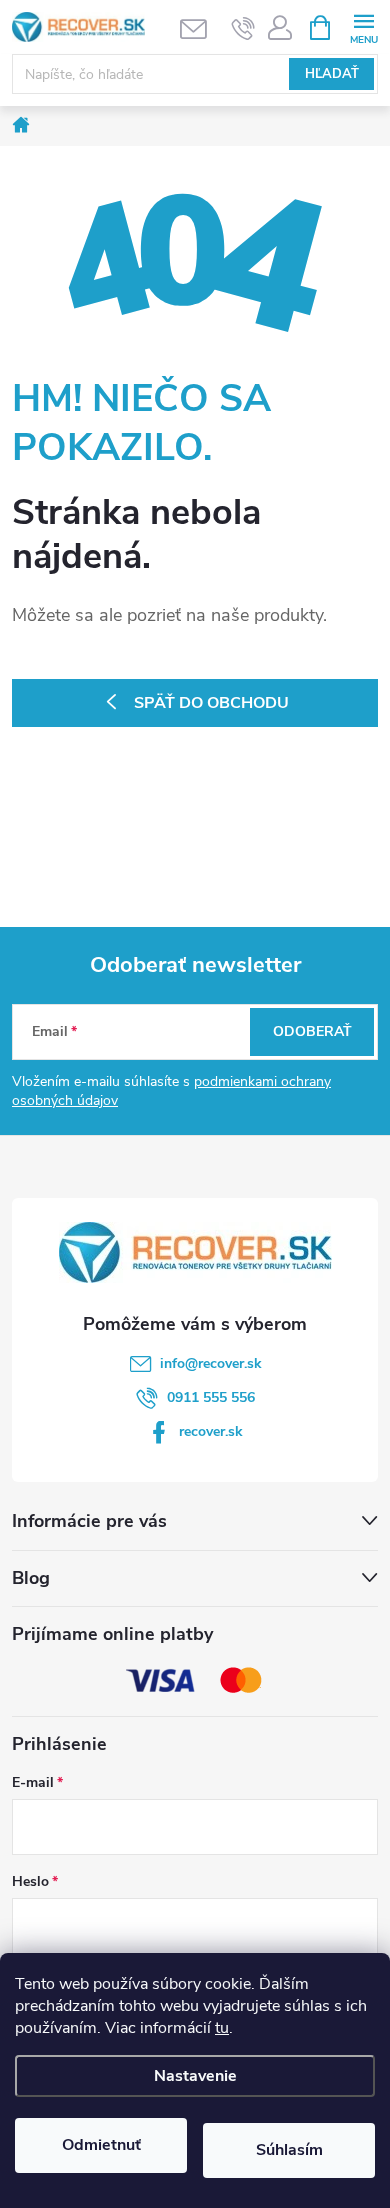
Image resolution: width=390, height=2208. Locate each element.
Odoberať (312, 1031)
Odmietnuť (101, 2145)
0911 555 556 (211, 1397)
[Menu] (363, 26)
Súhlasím (289, 2150)
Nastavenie (195, 2076)
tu (222, 2028)
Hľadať (332, 74)
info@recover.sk (211, 1363)
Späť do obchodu (211, 703)
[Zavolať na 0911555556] (243, 28)
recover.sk (211, 1431)
